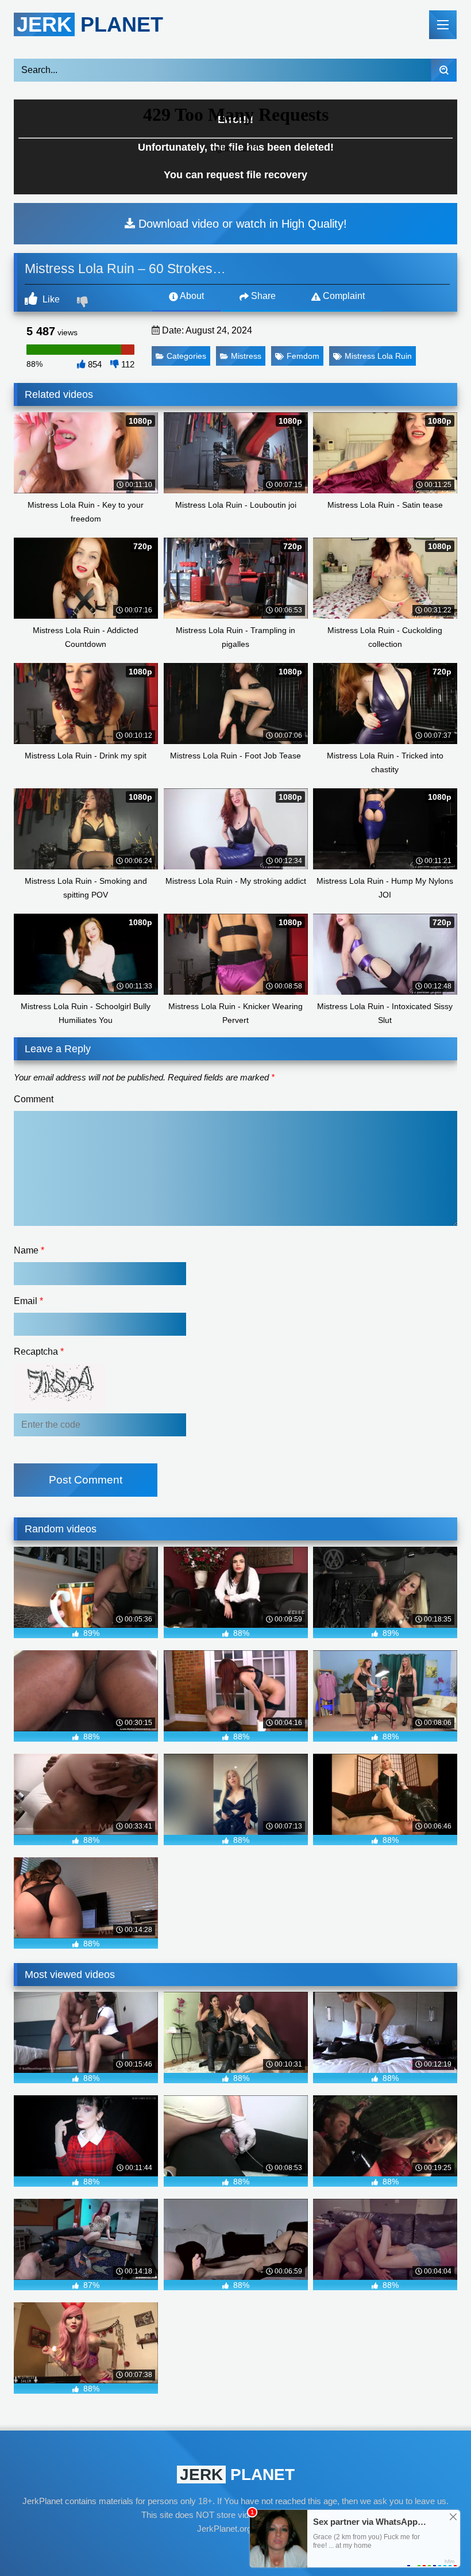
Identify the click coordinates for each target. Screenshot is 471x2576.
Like (50, 299)
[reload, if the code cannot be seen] (60, 1406)
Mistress (246, 356)
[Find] (444, 70)
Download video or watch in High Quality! (241, 224)
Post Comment (86, 1480)
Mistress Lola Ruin (378, 356)
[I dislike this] (84, 303)
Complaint (343, 296)
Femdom (303, 356)
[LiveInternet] (235, 2551)
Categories (186, 356)
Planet (90, 24)
